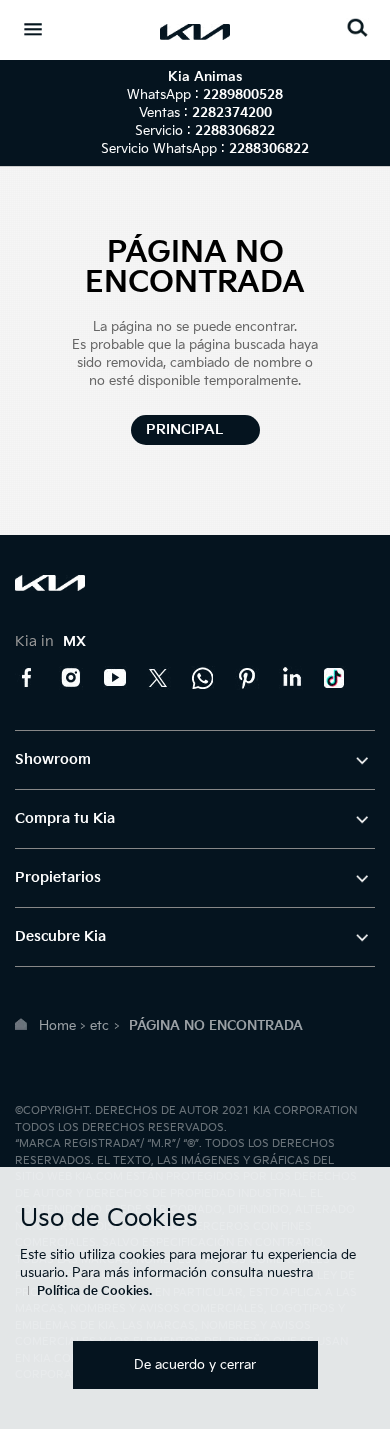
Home (57, 1026)
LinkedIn (291, 678)
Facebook (27, 678)
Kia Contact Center (203, 678)
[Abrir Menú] (33, 29)
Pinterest (247, 678)
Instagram (71, 678)
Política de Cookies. (94, 1291)
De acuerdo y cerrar (195, 1365)
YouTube (115, 678)
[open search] (357, 27)
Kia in (50, 641)
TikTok (335, 678)
